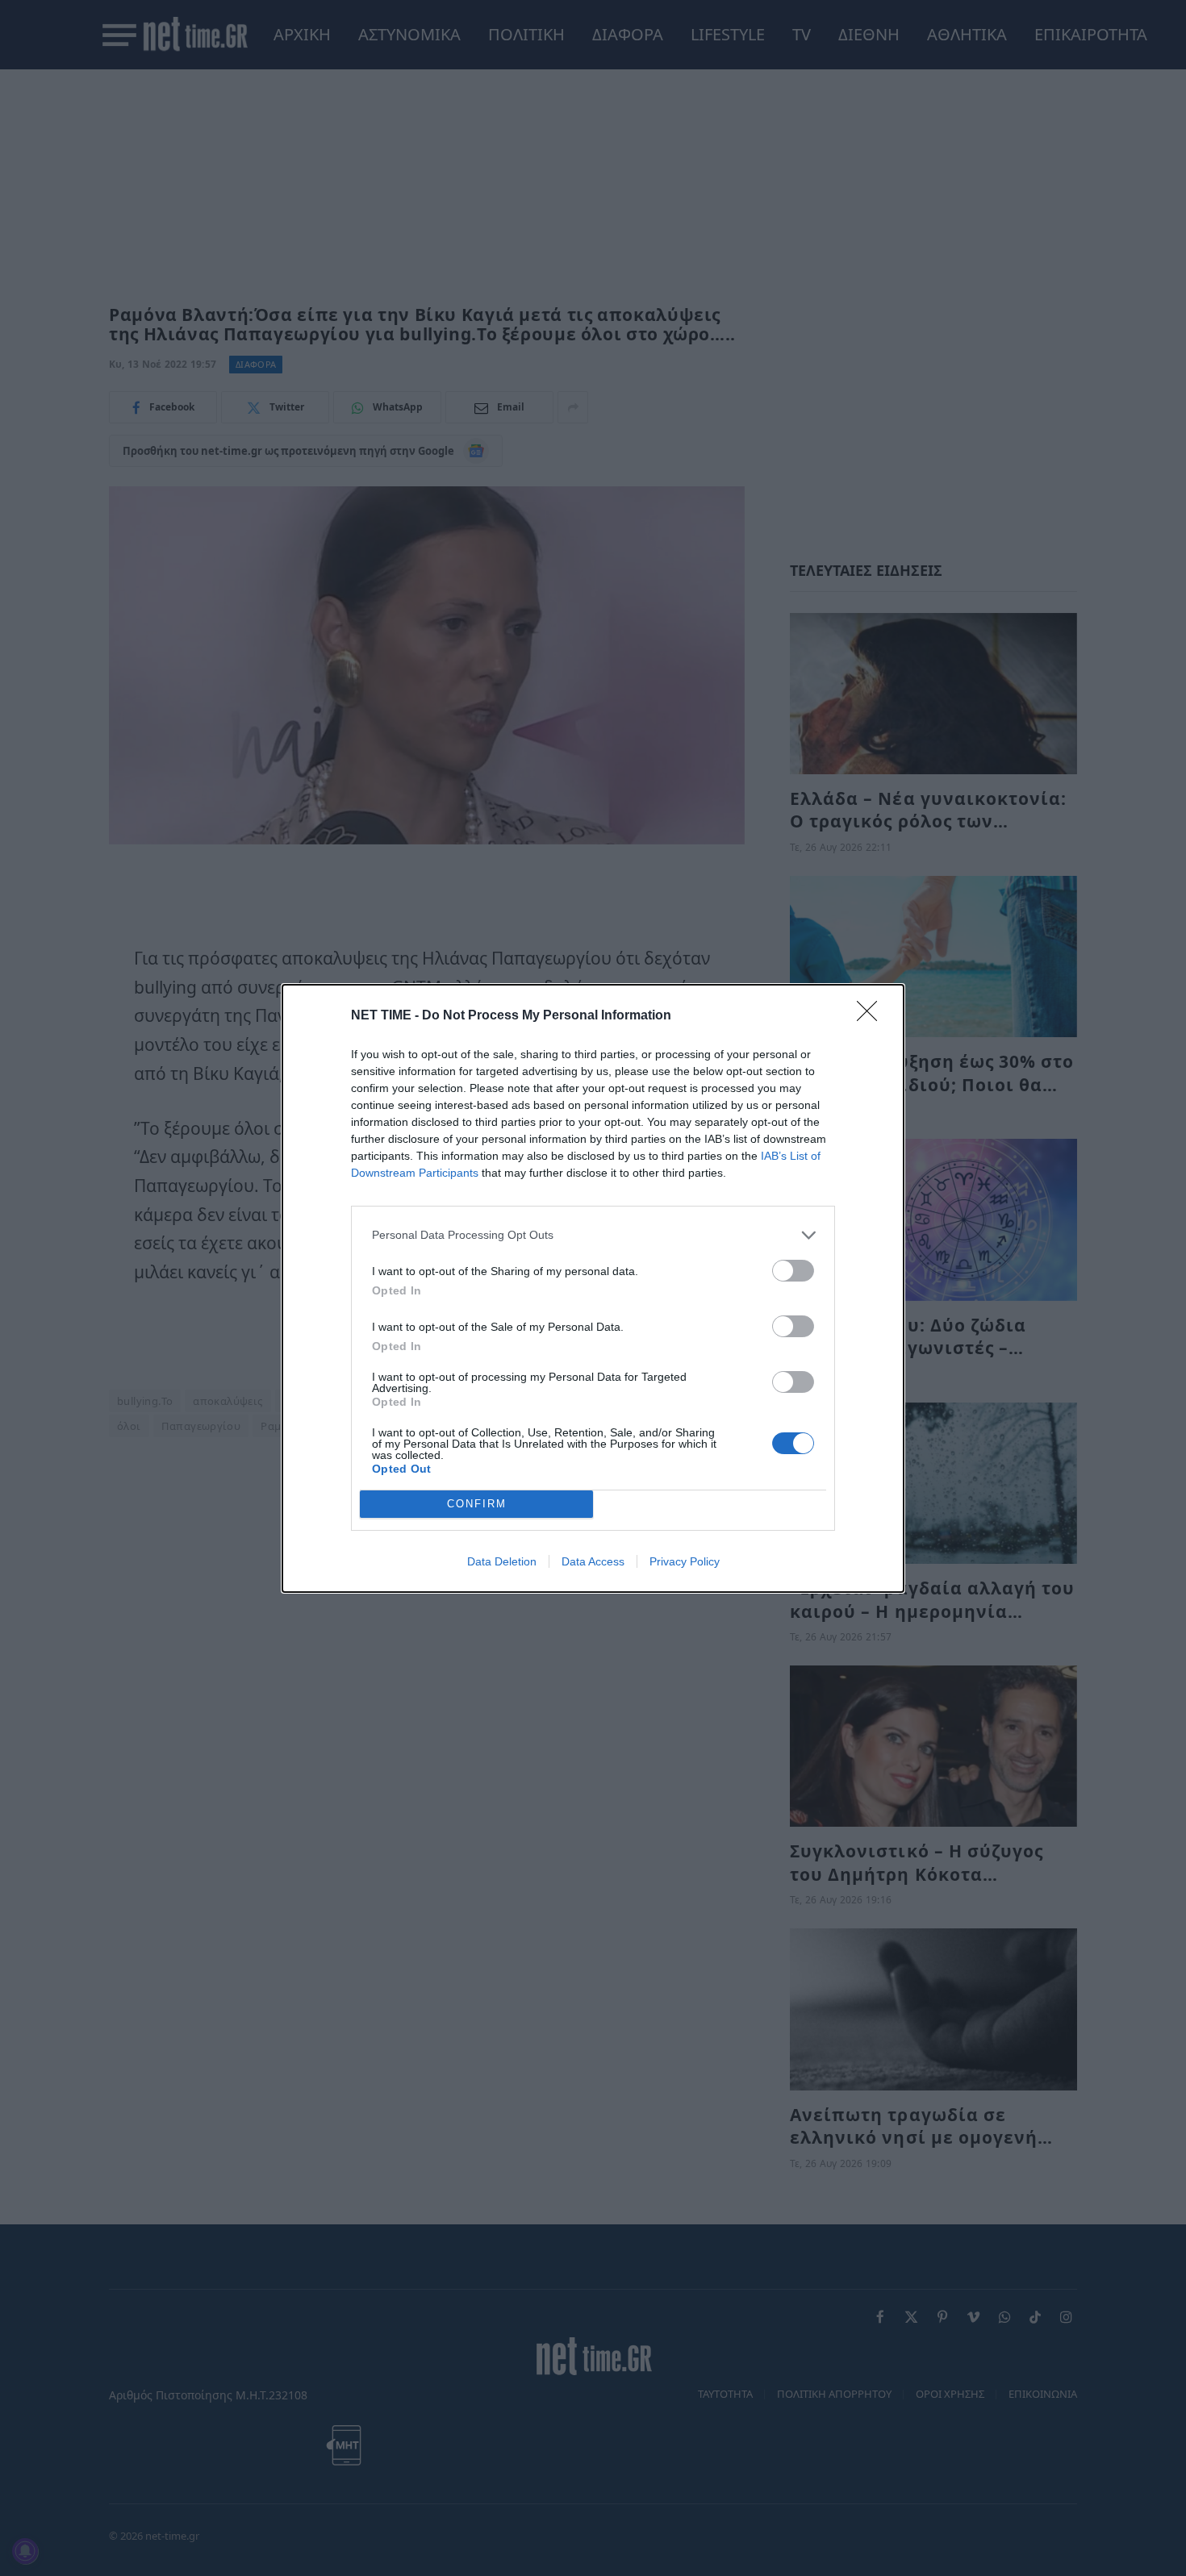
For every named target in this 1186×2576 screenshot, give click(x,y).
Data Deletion (502, 1561)
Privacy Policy (685, 1561)
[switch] (793, 1271)
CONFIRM (477, 1504)
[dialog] (593, 1288)
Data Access (593, 1561)
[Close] (872, 1016)
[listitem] (593, 1235)
